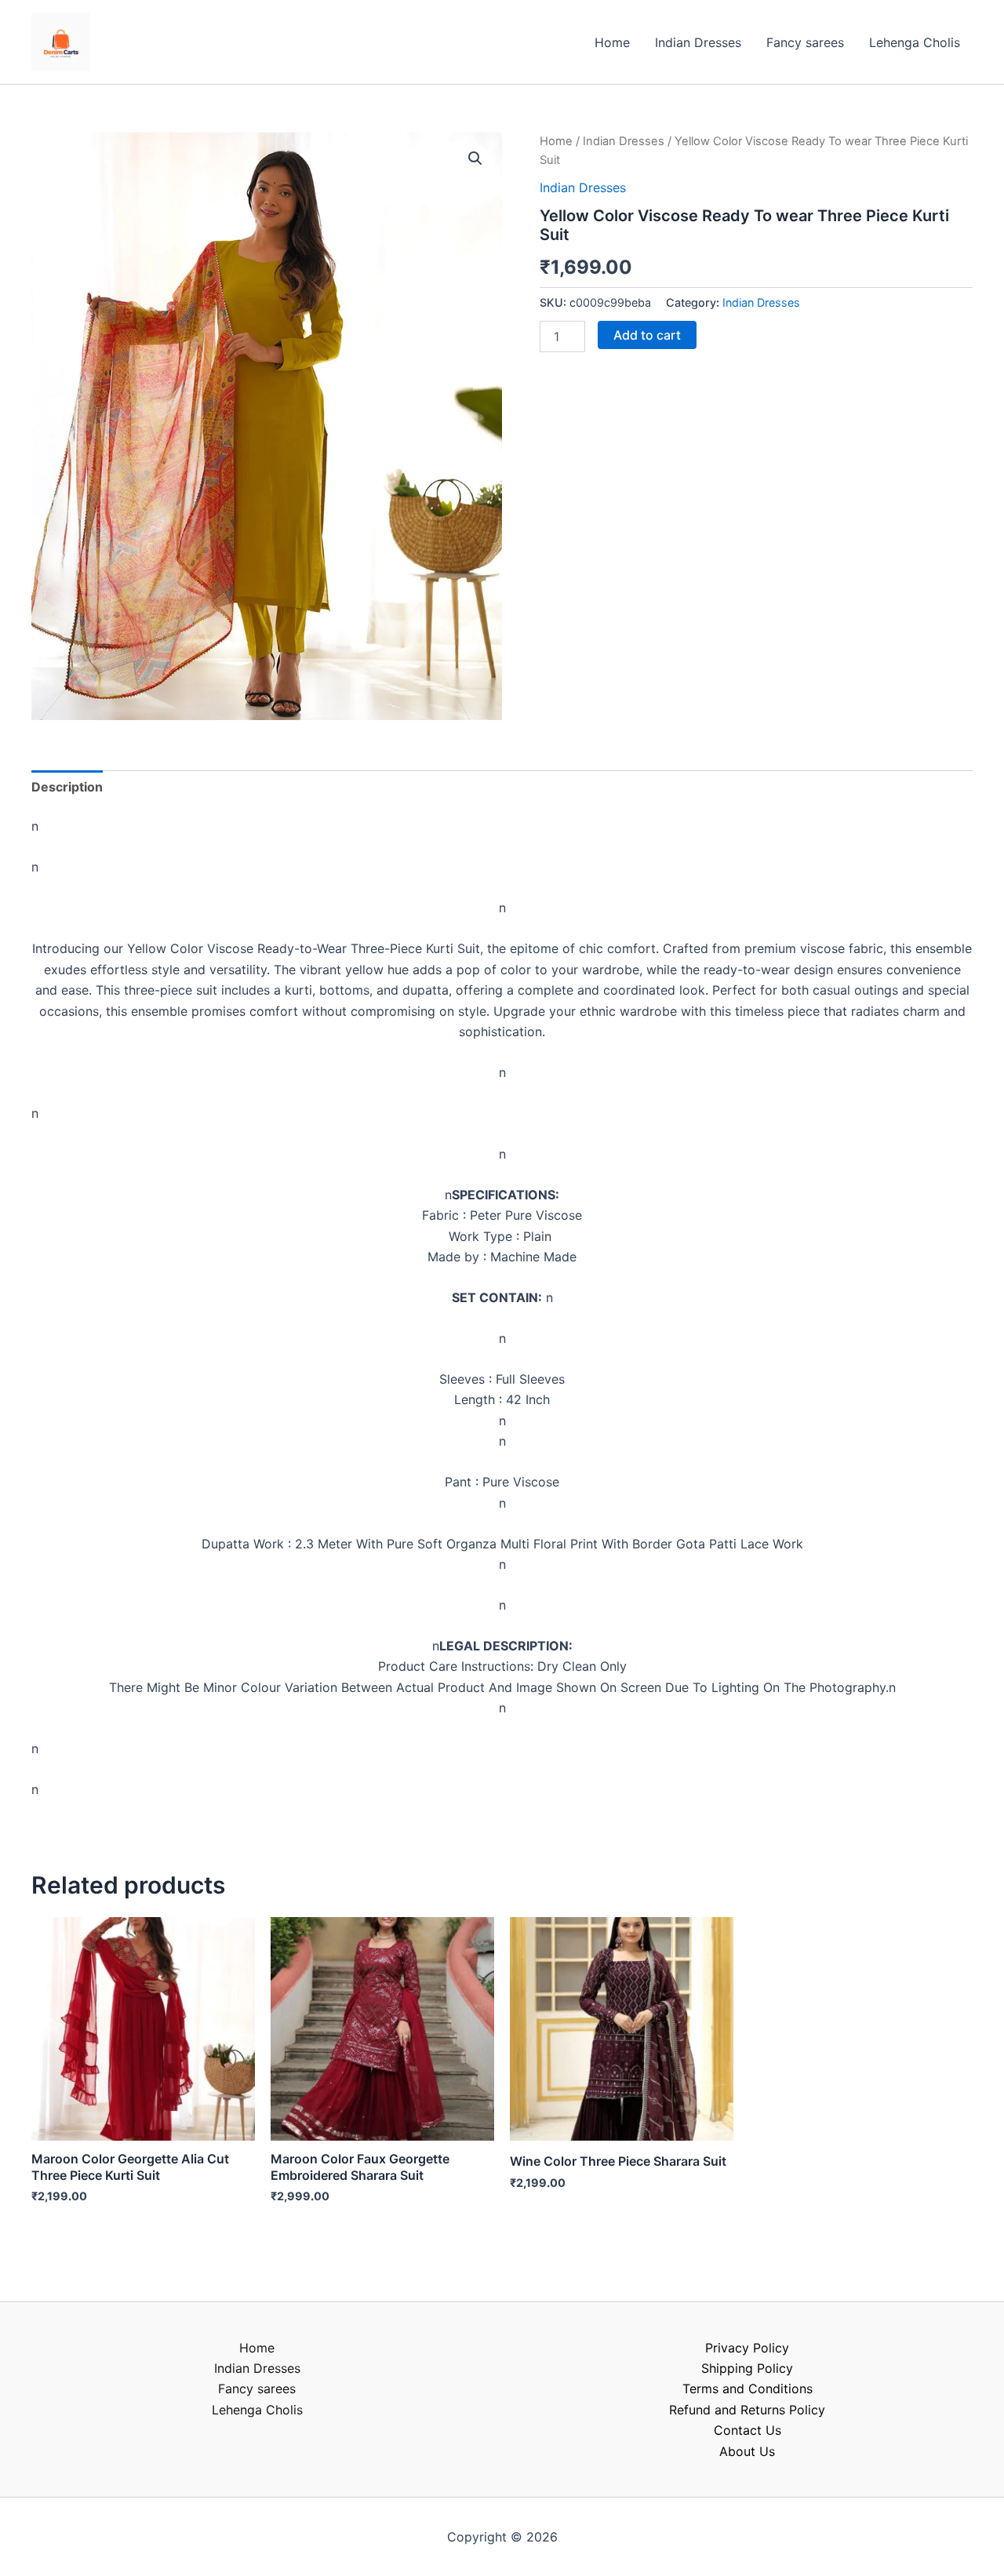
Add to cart (647, 335)
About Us (747, 2451)
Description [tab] (67, 787)
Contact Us (748, 2430)
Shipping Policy (747, 2368)
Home (612, 42)
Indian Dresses (698, 42)
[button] (475, 158)
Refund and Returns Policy (747, 2410)
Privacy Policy (747, 2348)
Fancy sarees (805, 42)
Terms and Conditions (748, 2389)
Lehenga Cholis (915, 42)
